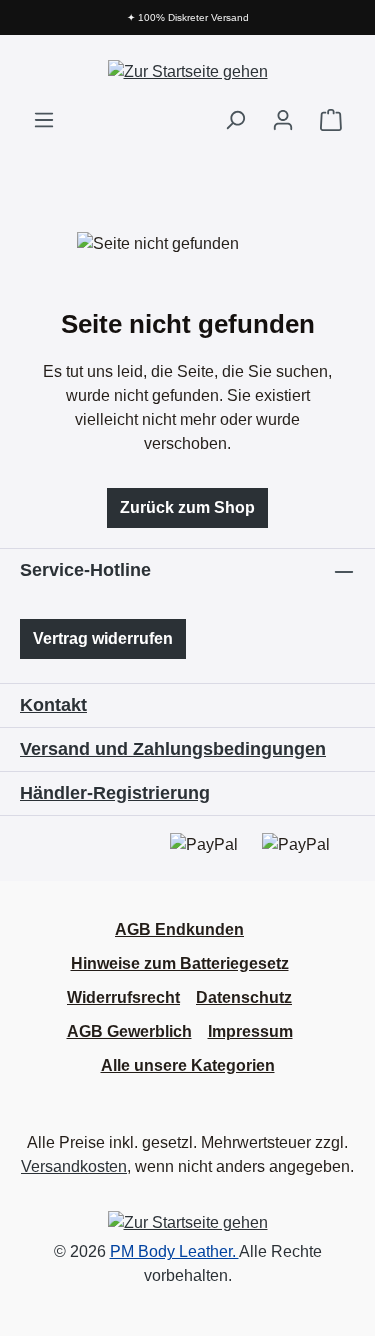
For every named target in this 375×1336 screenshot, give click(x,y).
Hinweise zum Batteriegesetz (180, 963)
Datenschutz (244, 997)
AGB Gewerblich (129, 1031)
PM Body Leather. (174, 1251)
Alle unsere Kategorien (188, 1065)
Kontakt (53, 705)
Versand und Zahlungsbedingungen (173, 749)
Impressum (250, 1031)
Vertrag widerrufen (103, 638)
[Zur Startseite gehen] (188, 71)
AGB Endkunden (179, 929)
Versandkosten (74, 1166)
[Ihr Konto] (283, 120)
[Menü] (44, 120)
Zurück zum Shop (187, 507)
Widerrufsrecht (123, 997)
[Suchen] (235, 120)
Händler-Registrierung (115, 793)
